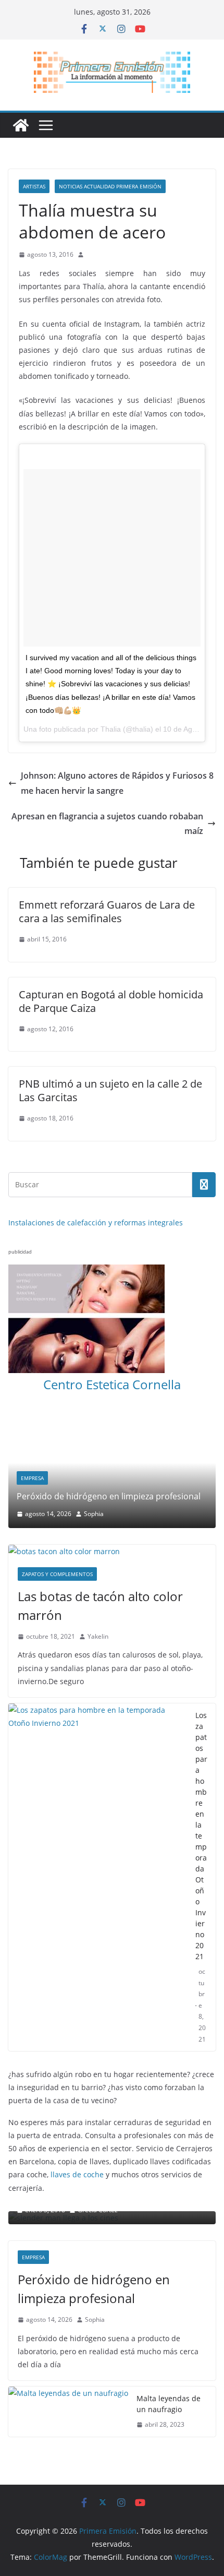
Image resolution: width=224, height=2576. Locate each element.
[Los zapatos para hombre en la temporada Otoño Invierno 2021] (98, 1823)
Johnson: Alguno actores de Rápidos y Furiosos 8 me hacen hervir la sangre (117, 783)
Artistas (34, 186)
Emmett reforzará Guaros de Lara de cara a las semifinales (107, 911)
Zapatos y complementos (57, 1520)
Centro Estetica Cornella (112, 1384)
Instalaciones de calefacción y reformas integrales (96, 1223)
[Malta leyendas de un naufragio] (68, 2358)
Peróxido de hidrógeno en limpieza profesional (94, 2235)
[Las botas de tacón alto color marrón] (112, 1498)
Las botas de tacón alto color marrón (100, 1552)
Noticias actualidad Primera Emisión (110, 186)
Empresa (33, 2203)
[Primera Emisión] (21, 125)
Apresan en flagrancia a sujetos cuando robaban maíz (107, 824)
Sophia (95, 2266)
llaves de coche (77, 2121)
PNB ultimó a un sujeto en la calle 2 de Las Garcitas (110, 1090)
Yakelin (98, 1583)
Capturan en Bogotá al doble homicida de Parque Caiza (111, 1001)
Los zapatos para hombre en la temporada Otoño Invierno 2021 (201, 1782)
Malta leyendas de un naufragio (169, 2350)
